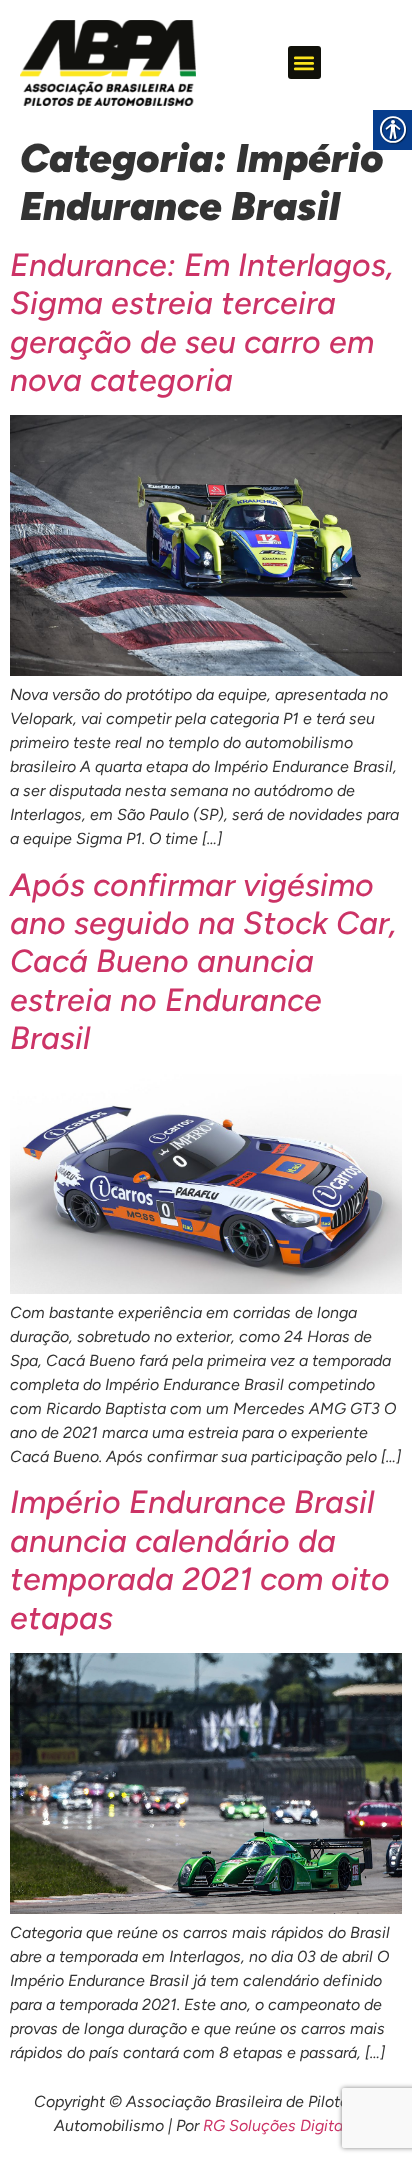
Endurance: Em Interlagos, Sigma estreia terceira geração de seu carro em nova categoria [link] (202, 322)
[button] (304, 62)
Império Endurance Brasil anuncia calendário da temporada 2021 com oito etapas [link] (200, 1559)
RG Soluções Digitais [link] (279, 2125)
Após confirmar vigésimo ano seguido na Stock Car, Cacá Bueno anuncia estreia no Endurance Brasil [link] (203, 962)
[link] (108, 63)
